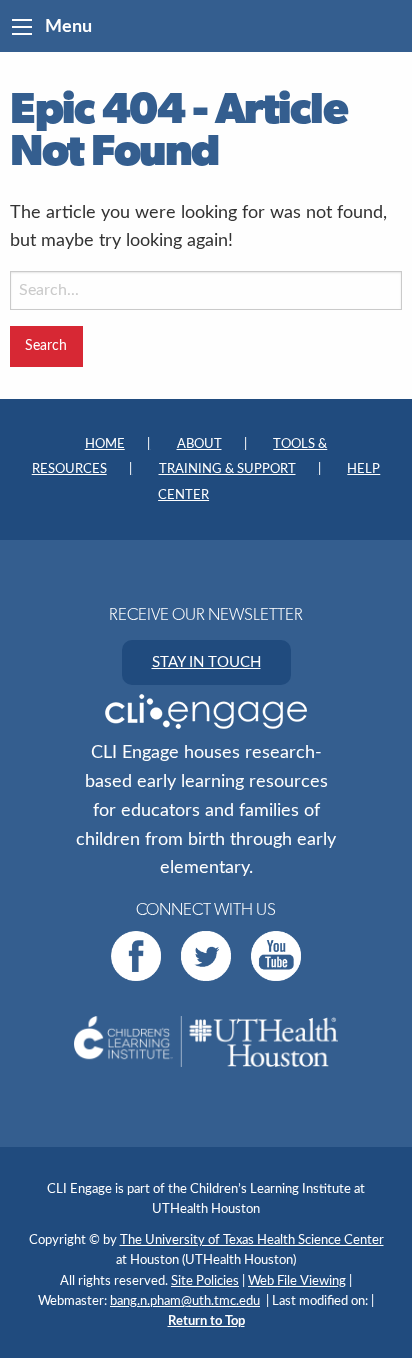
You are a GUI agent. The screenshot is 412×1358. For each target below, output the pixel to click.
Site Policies (205, 1281)
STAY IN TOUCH (206, 662)
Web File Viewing (297, 1281)
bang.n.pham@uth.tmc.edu (185, 1301)
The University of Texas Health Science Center (252, 1240)
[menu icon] (22, 27)
